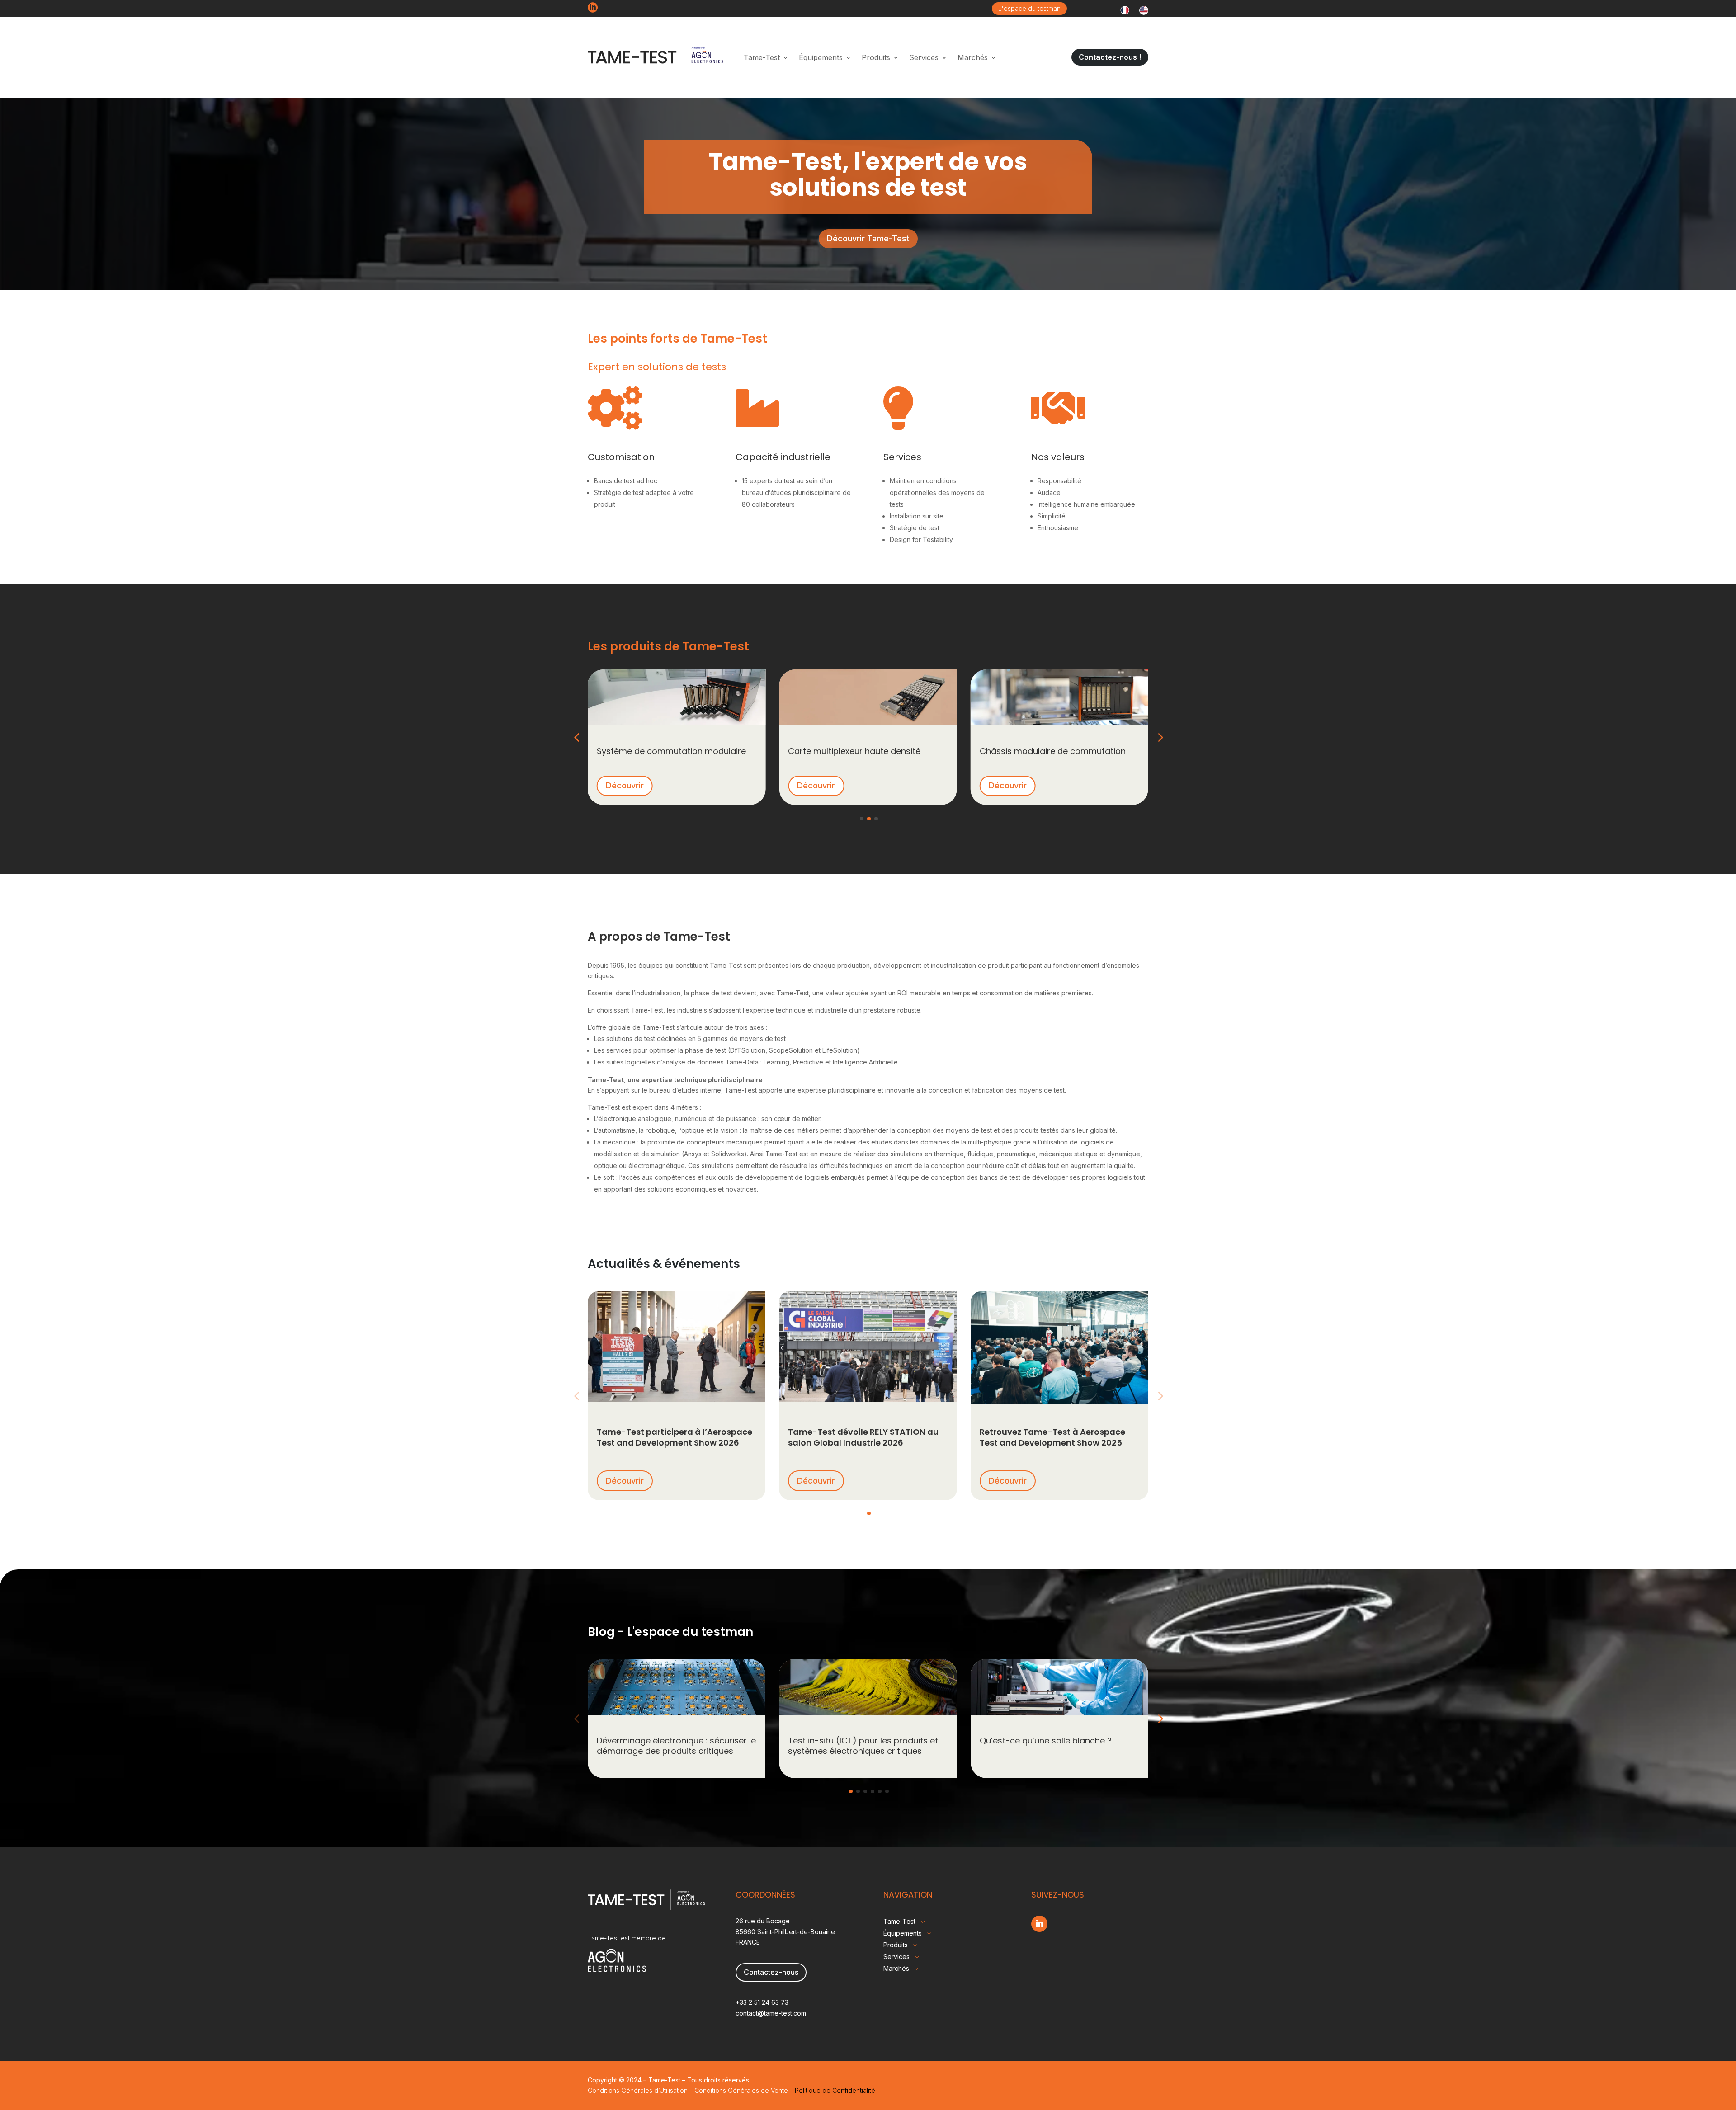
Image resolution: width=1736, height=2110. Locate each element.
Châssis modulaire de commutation (1053, 751)
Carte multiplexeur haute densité (854, 751)
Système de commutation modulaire (671, 751)
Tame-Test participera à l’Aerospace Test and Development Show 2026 (675, 1437)
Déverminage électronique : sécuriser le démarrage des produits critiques (676, 1746)
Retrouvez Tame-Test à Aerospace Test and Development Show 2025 (1052, 1437)
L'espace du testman (1029, 8)
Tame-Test (762, 57)
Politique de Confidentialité (835, 2090)
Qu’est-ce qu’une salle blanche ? (1046, 1740)
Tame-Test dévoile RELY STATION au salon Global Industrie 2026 (863, 1437)
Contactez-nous (771, 1972)
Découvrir (625, 785)
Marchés (973, 57)
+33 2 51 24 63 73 (762, 2002)
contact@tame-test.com (771, 2013)
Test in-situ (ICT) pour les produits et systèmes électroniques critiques (863, 1746)
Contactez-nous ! (1110, 57)
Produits (876, 57)
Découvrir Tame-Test (868, 238)
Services (924, 57)
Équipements (821, 57)
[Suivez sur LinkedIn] (1039, 1924)
